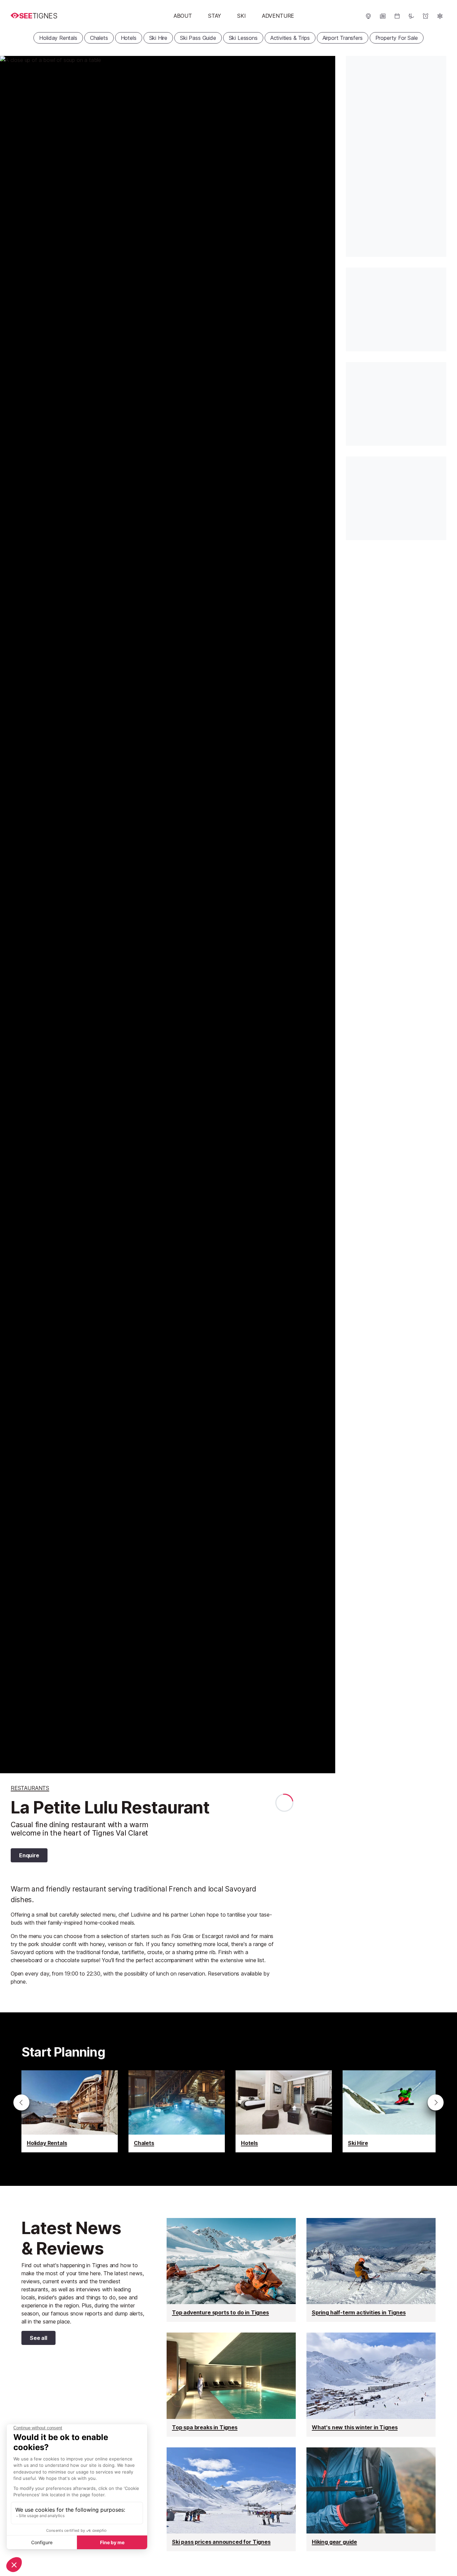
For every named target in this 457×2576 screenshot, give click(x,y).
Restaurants (30, 1788)
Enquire (29, 1855)
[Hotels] (284, 2111)
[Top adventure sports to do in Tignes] (231, 2270)
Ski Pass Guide (198, 38)
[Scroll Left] (21, 2102)
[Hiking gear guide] (371, 2499)
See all (34, 2339)
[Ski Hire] (391, 2111)
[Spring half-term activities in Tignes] (371, 2270)
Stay (215, 16)
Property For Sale (397, 38)
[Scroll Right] (436, 2102)
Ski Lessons (243, 38)
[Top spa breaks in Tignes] (231, 2384)
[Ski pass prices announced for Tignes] (231, 2499)
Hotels (129, 38)
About (183, 16)
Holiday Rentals (58, 38)
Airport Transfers (343, 38)
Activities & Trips (290, 38)
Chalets (99, 38)
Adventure (278, 16)
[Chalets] (177, 2111)
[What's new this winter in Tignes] (371, 2384)
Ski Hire (158, 38)
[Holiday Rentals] (70, 2111)
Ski (241, 16)
